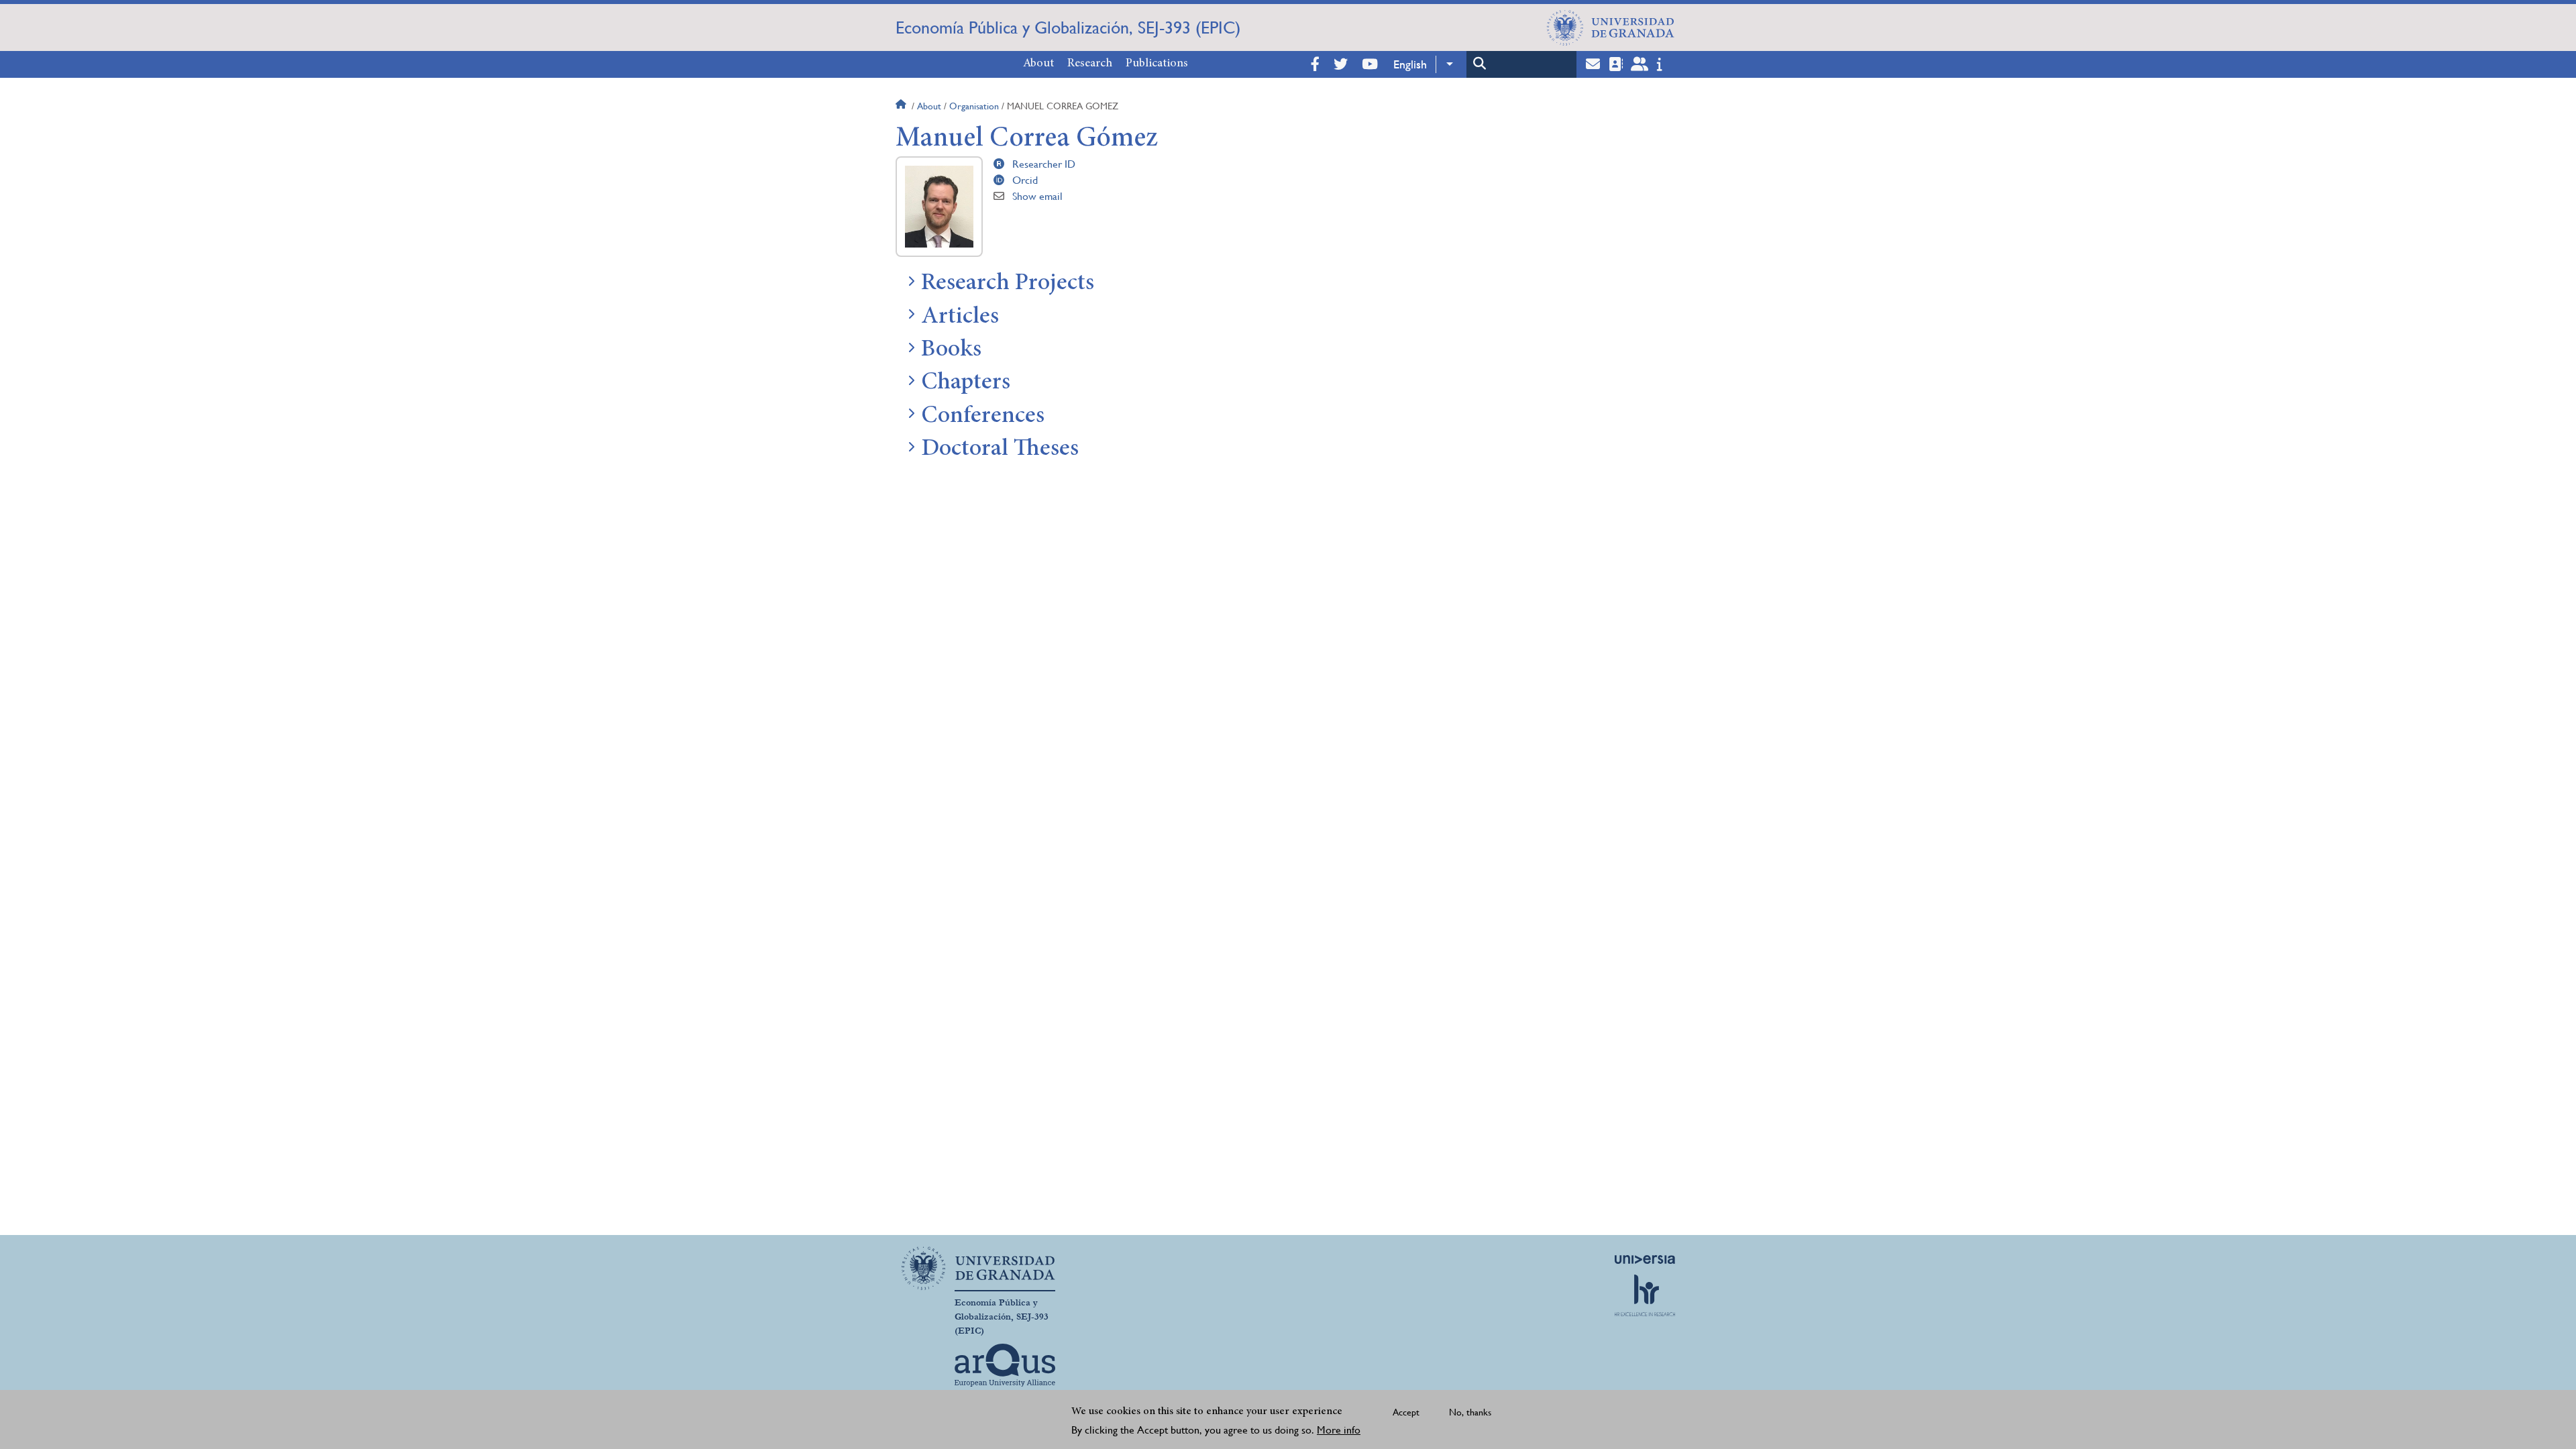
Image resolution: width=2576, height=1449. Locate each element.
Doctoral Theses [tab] (1000, 449)
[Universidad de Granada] (1611, 28)
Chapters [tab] (966, 383)
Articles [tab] (960, 317)
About (1038, 64)
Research (1090, 64)
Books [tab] (951, 350)
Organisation (974, 106)
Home (902, 106)
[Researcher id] (1002, 164)
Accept (1406, 1412)
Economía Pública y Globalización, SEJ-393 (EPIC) (1068, 28)
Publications (1157, 64)
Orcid (1025, 180)
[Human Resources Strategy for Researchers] (1645, 1295)
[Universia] (1645, 1259)
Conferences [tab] (983, 417)
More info (1339, 1430)
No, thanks (1470, 1412)
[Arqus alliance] (1005, 1365)
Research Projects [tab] (1008, 284)
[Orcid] (1002, 180)
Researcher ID (1044, 164)
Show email (1037, 196)
